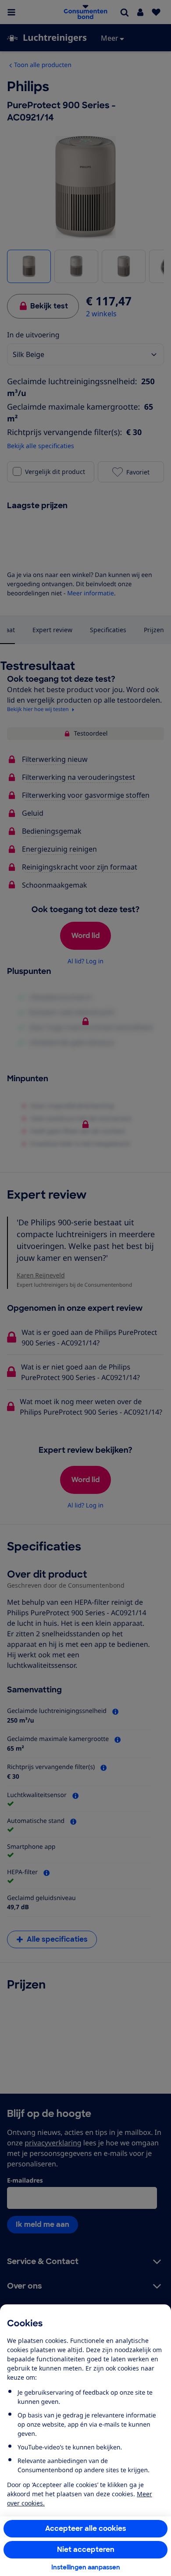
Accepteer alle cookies (86, 2528)
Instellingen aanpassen (86, 2567)
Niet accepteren (86, 2549)
